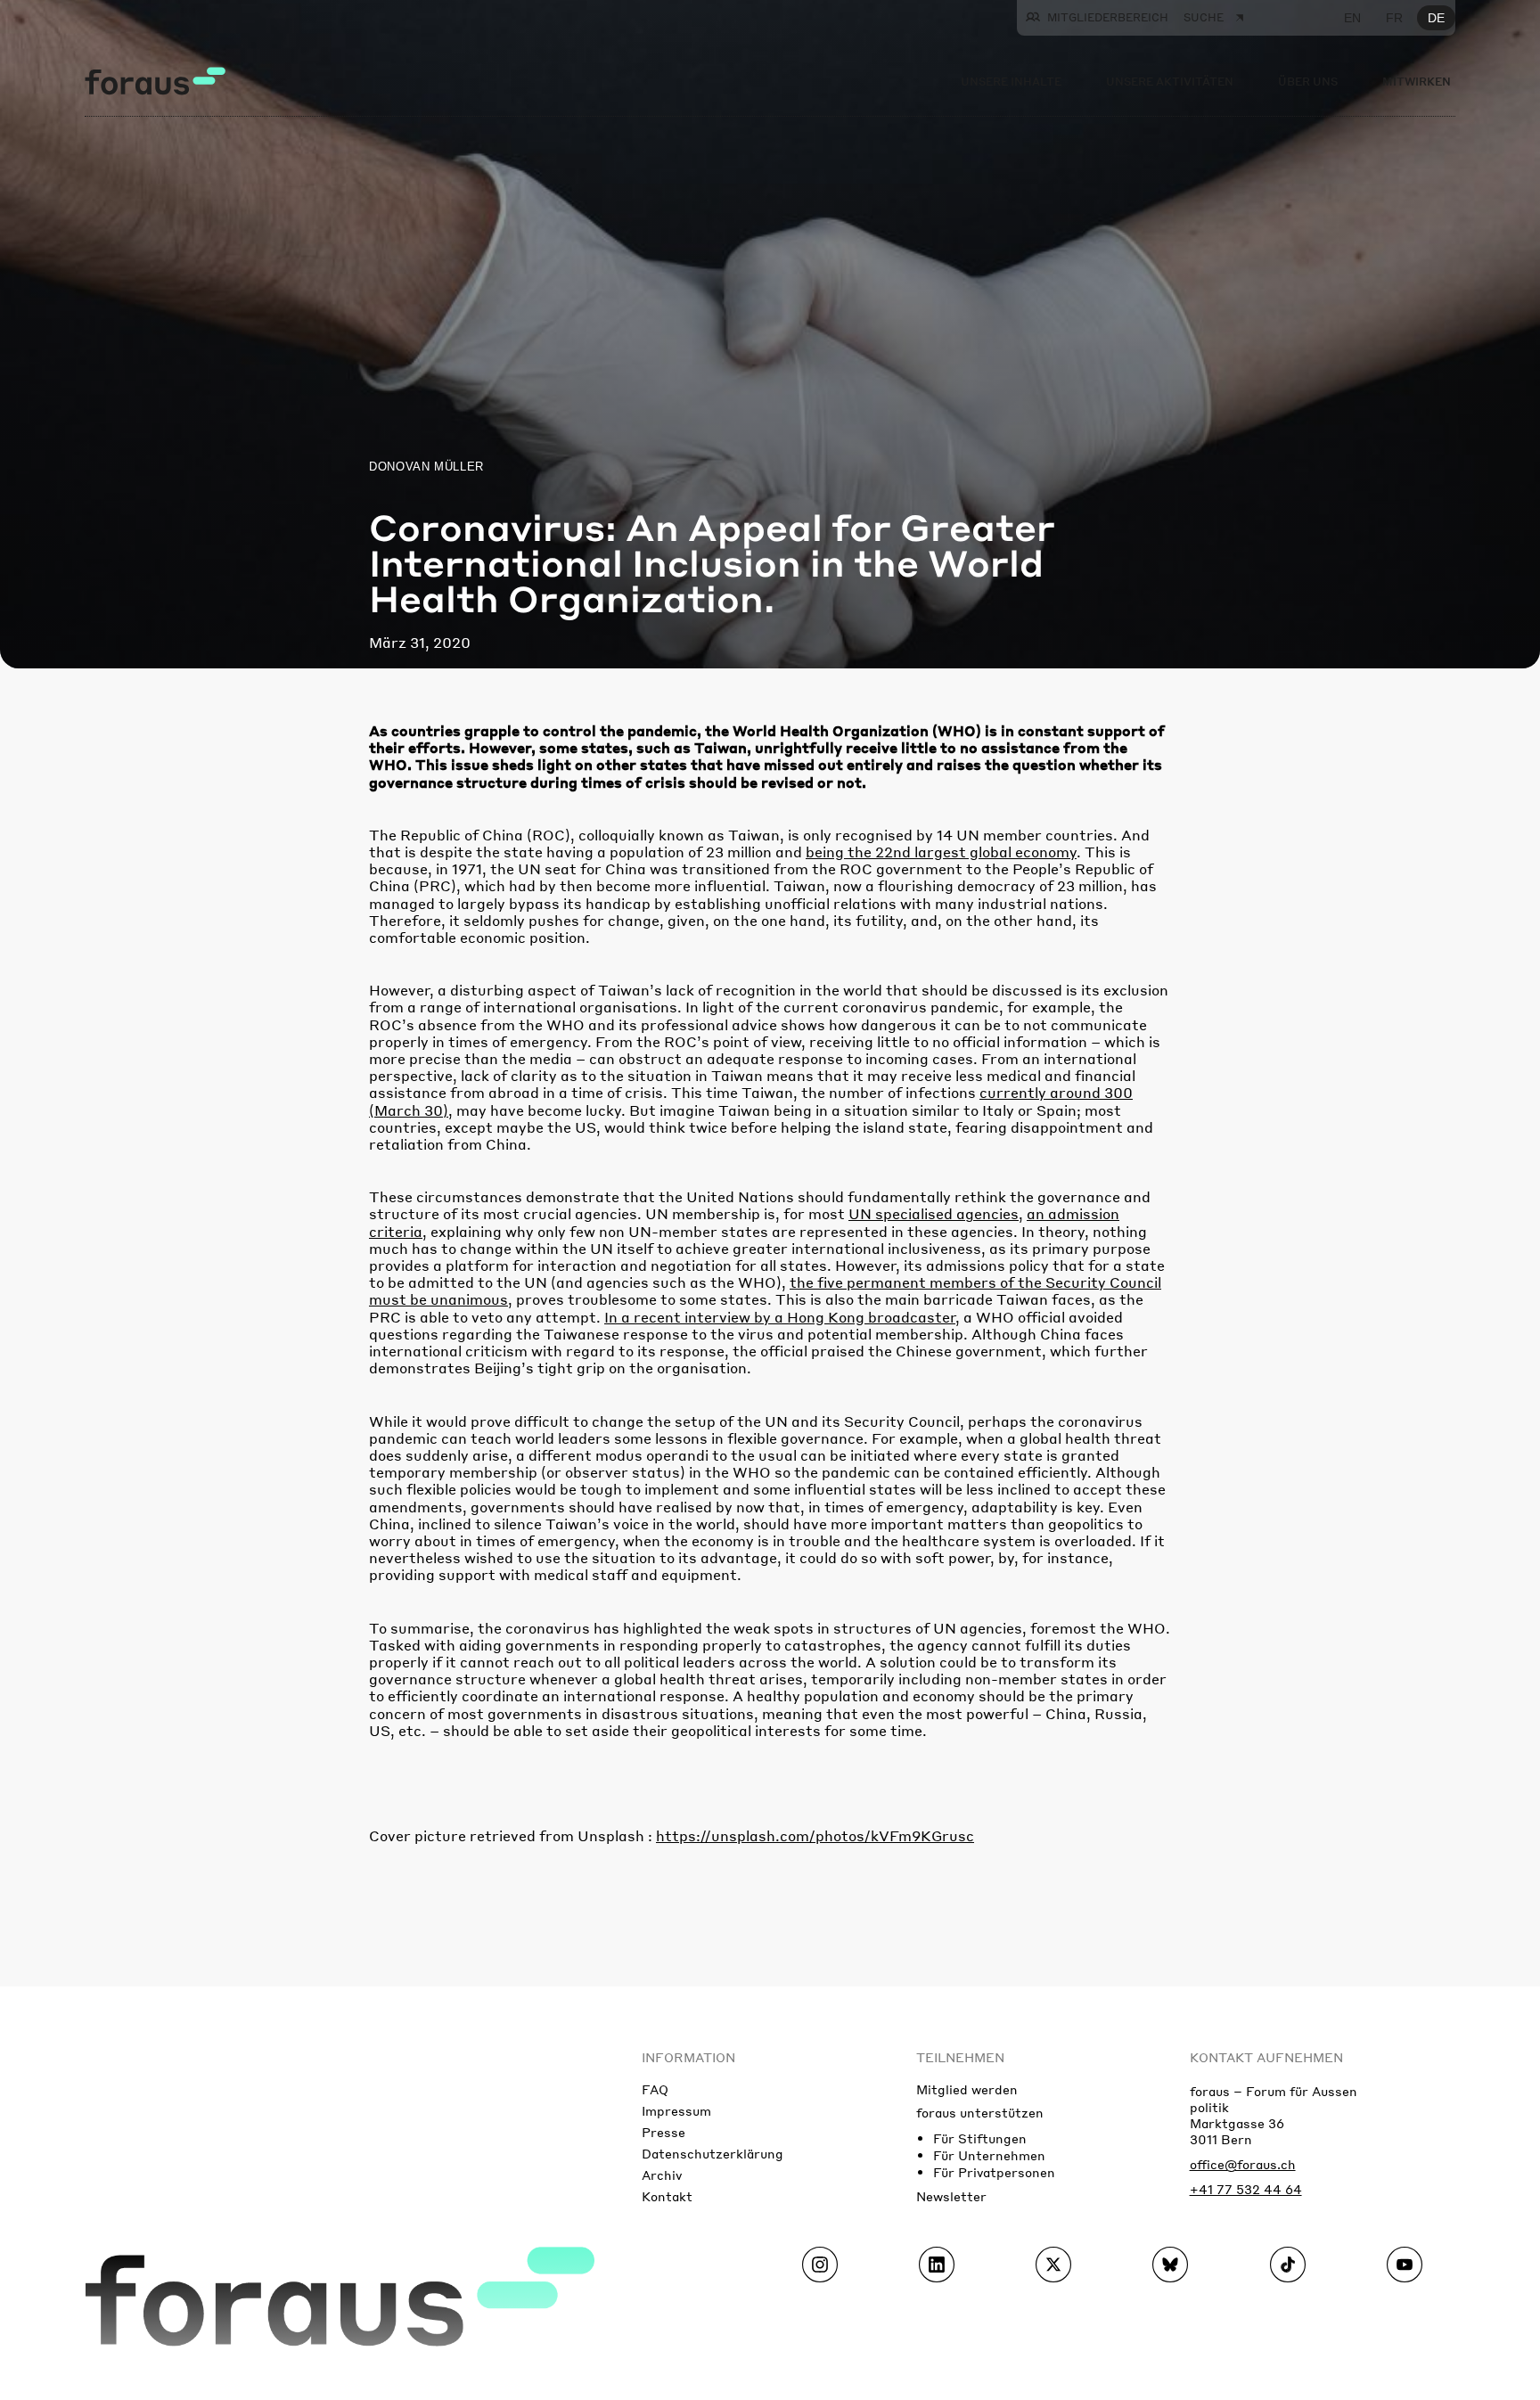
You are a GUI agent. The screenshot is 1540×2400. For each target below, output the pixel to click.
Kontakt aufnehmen (1266, 2057)
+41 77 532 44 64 (1246, 2189)
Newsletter (951, 2196)
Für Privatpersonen (994, 2172)
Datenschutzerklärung (713, 2153)
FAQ (655, 2089)
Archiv (662, 2175)
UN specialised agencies (934, 1213)
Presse (664, 2132)
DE (1436, 18)
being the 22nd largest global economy (941, 852)
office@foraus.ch (1243, 2164)
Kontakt (667, 2196)
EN (1352, 18)
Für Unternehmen (989, 2155)
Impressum (676, 2110)
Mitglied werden (967, 2089)
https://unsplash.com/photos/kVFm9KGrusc (815, 1835)
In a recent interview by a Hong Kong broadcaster (780, 1317)
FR (1394, 18)
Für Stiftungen (980, 2138)
